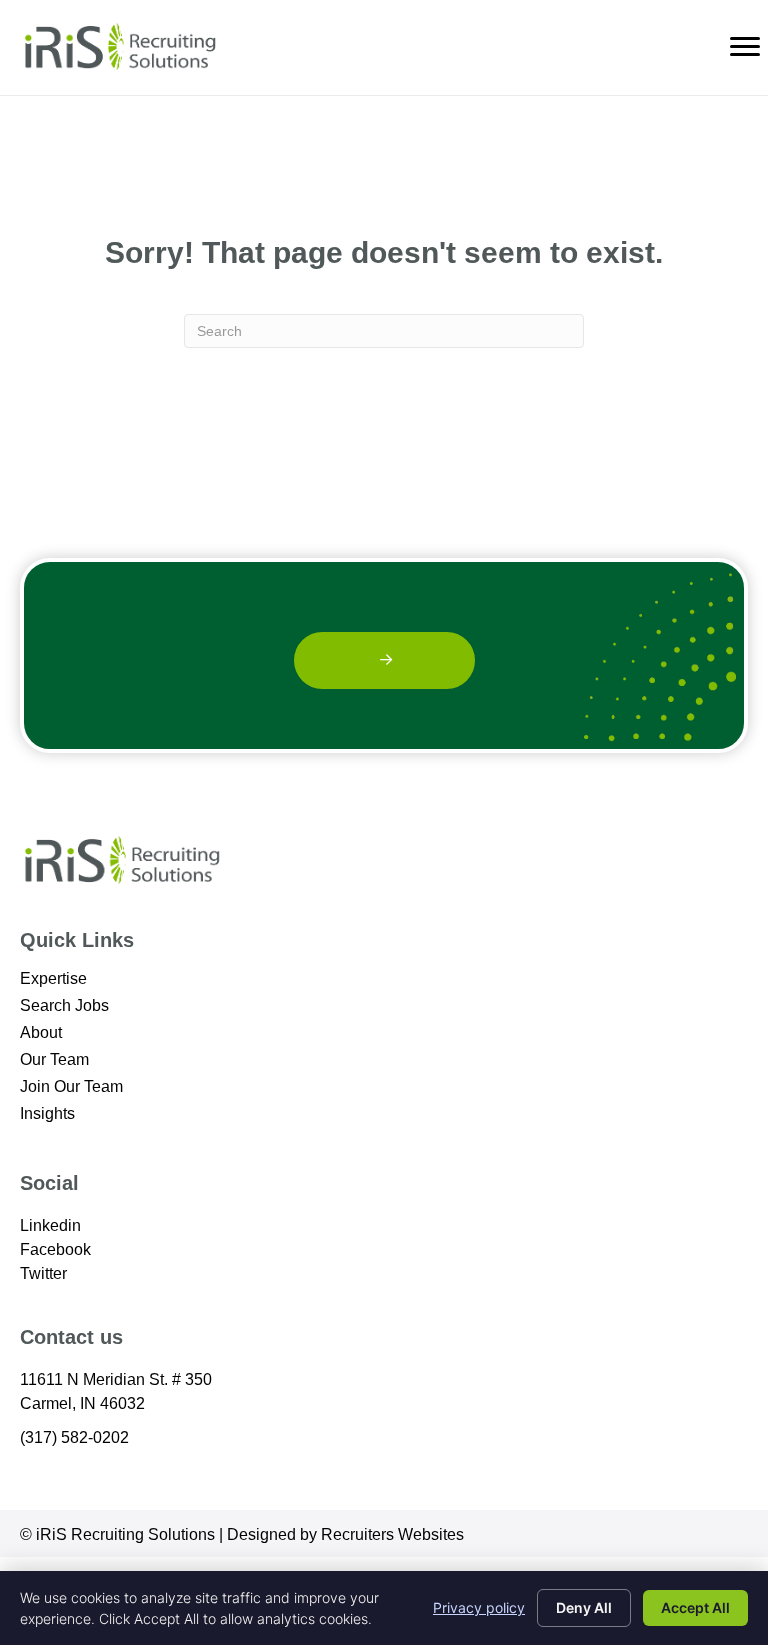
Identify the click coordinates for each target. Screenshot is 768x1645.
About (41, 1033)
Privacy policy (479, 1607)
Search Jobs (64, 1006)
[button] (384, 660)
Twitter (43, 1273)
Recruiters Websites (392, 1534)
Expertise (53, 979)
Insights (47, 1114)
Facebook (55, 1249)
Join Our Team (71, 1087)
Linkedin (50, 1225)
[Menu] (745, 47)
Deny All (584, 1607)
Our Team (54, 1060)
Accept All (695, 1607)
